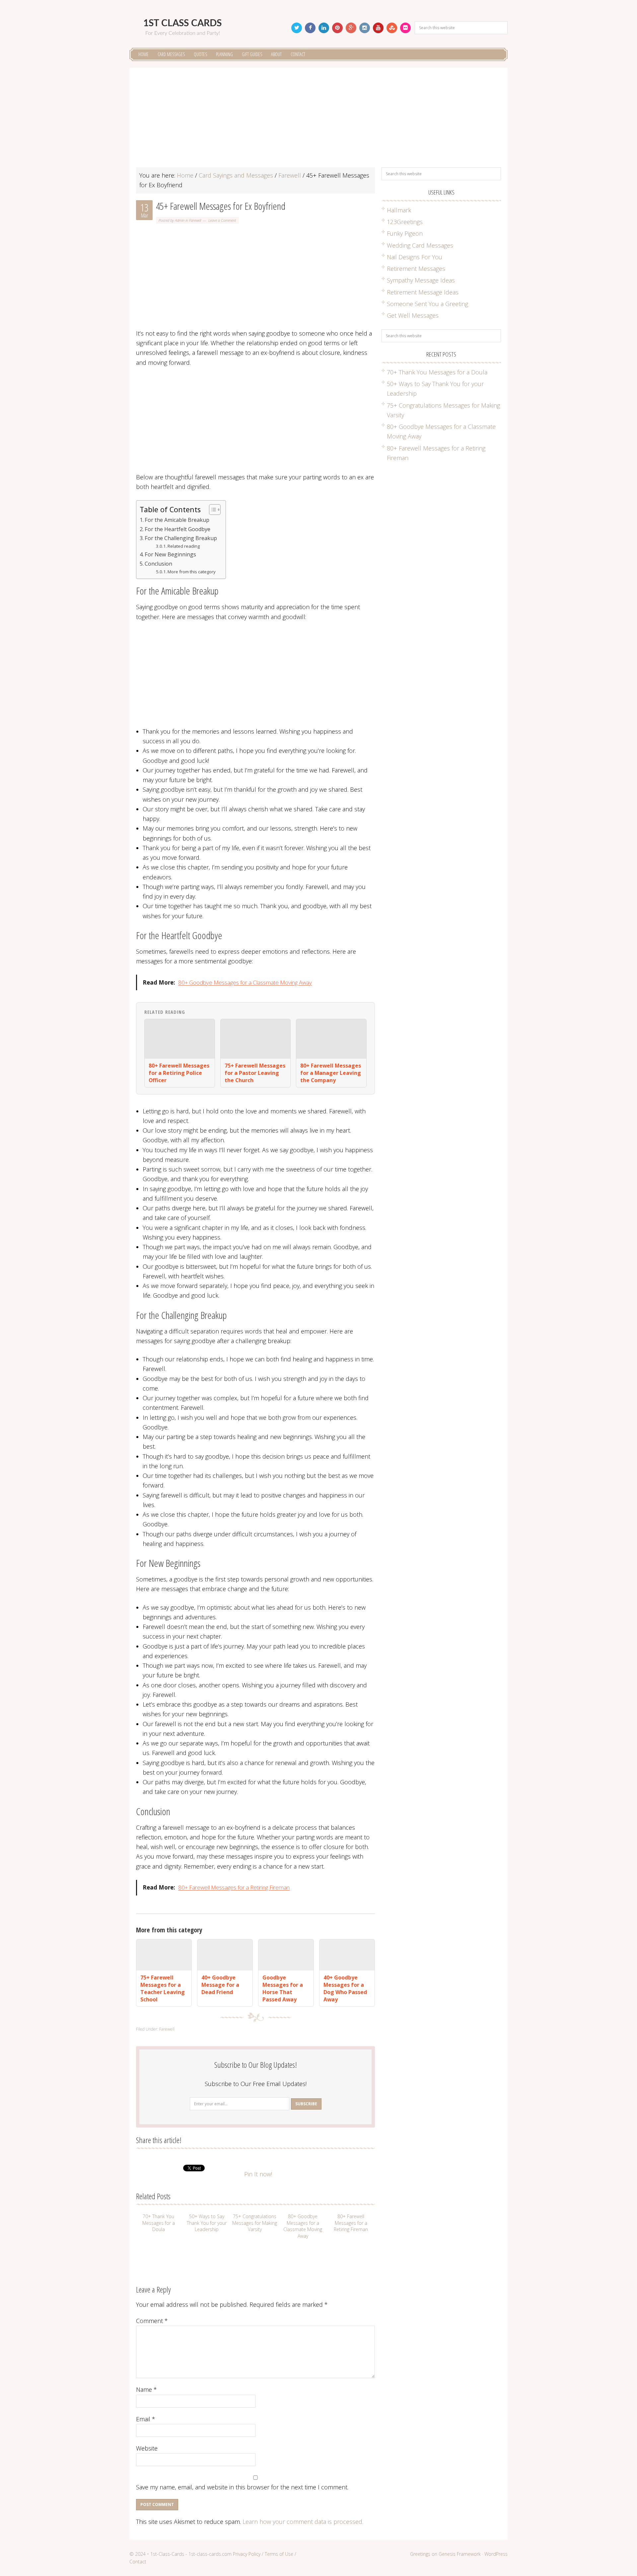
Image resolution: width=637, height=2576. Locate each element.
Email (146, 2419)
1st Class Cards (182, 23)
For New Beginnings (170, 554)
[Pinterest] (337, 28)
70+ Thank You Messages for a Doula (159, 2223)
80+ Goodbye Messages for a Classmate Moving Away (245, 982)
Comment (152, 2321)
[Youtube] (378, 28)
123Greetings (405, 222)
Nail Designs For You (415, 257)
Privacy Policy (247, 2554)
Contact (138, 2562)
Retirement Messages (416, 269)
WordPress (496, 2554)
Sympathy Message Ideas (421, 280)
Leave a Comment (222, 220)
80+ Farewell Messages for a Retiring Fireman (234, 1887)
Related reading (184, 546)
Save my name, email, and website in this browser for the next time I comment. (242, 2487)
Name (146, 2389)
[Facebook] (310, 28)
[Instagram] (365, 28)
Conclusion (158, 564)
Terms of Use (279, 2554)
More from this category (192, 572)
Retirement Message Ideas (423, 292)
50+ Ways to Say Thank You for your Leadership (207, 2223)
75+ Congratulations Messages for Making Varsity (255, 2223)
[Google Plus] (351, 28)
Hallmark (399, 210)
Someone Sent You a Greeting (427, 304)
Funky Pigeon (405, 233)
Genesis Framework (460, 2554)
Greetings (420, 2554)
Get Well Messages (413, 315)
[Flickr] (405, 28)
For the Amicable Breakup (177, 520)
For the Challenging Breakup (181, 538)
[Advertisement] (318, 121)
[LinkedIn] (324, 28)
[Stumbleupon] (392, 28)
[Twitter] (297, 28)
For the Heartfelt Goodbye (177, 529)
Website (147, 2448)
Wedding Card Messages (420, 245)
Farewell (195, 220)
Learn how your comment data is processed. (303, 2522)
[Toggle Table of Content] (212, 510)
